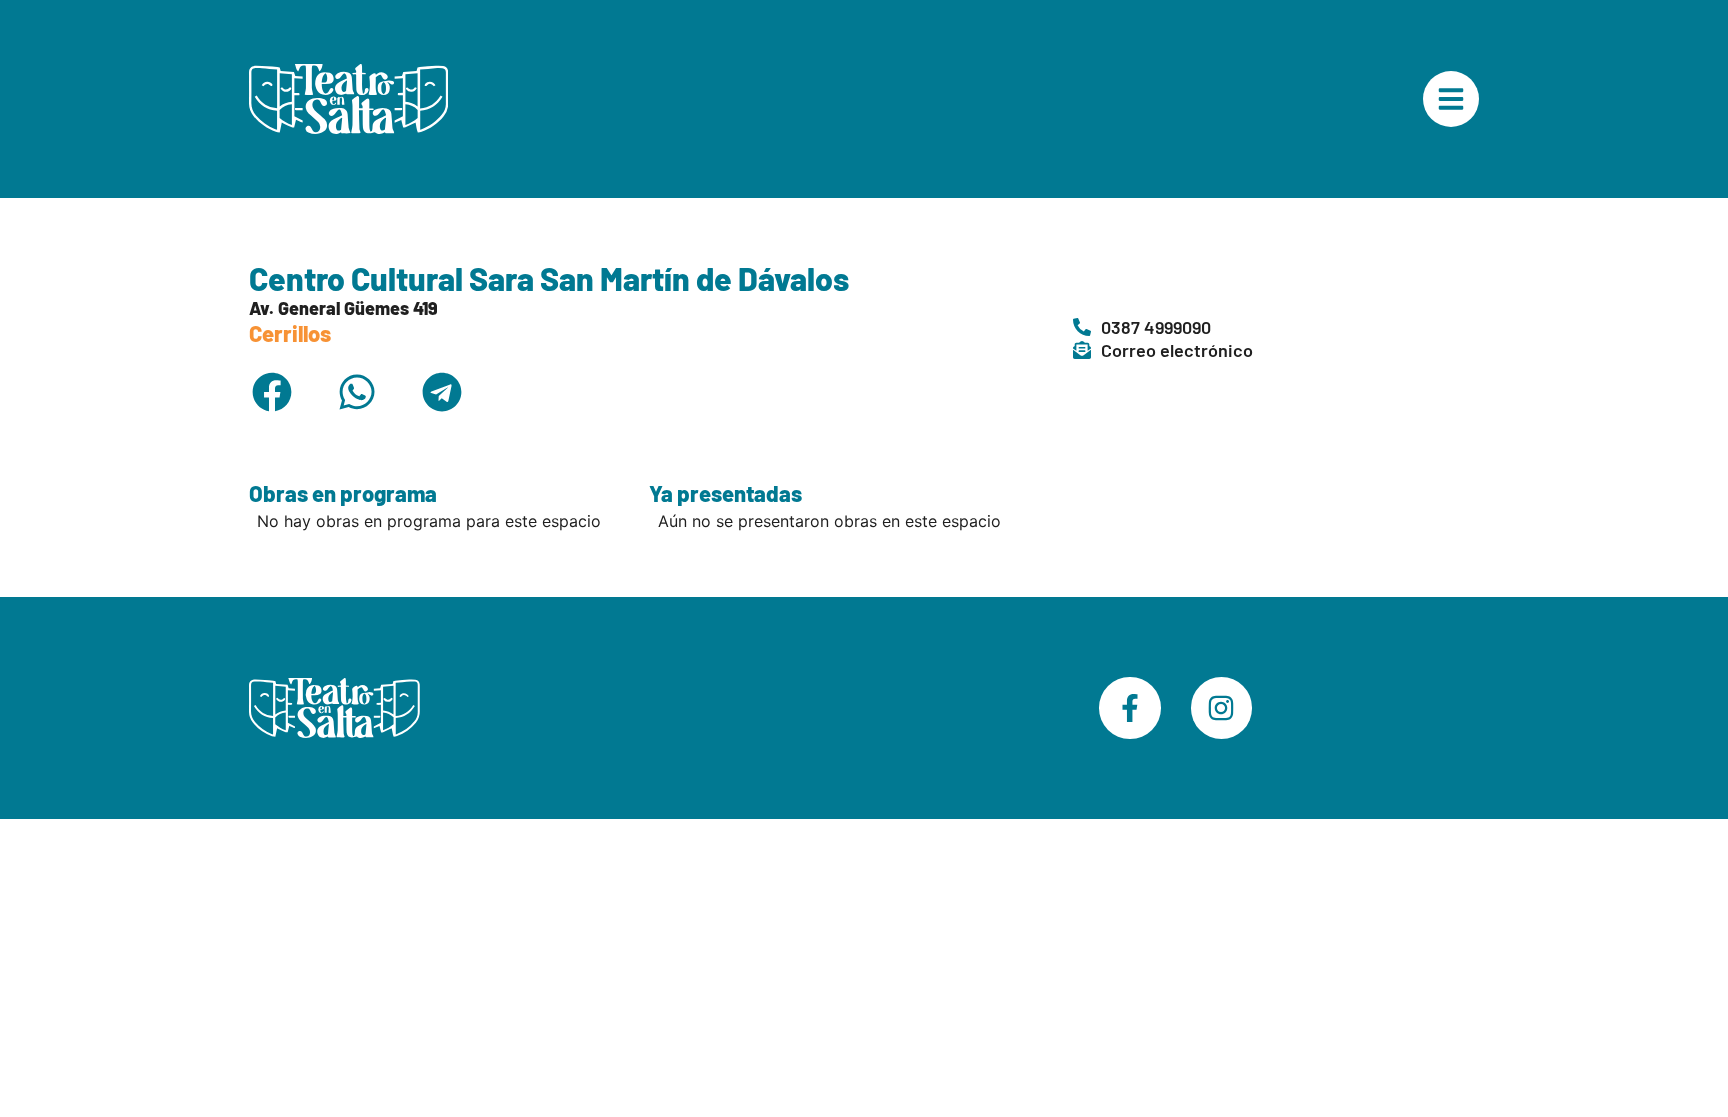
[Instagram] (1222, 708)
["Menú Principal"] (1451, 99)
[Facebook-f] (1130, 708)
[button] (271, 391)
